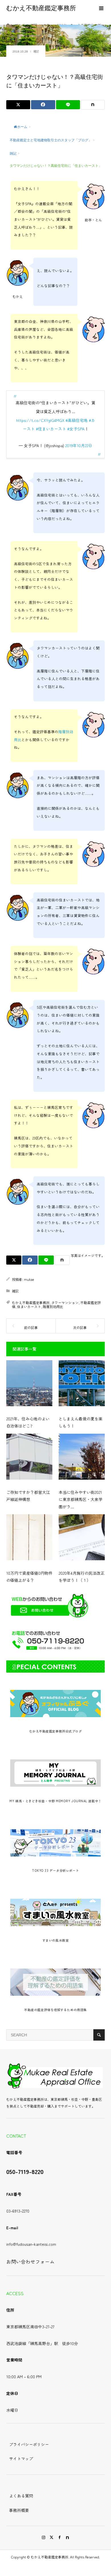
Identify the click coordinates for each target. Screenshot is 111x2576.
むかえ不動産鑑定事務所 (41, 8)
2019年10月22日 (79, 445)
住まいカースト (29, 1306)
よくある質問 (21, 2496)
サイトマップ (21, 2459)
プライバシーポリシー (29, 2444)
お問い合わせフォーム (30, 2262)
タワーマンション (65, 1302)
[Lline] (68, 105)
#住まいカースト (51, 429)
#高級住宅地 (77, 420)
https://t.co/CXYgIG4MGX (40, 420)
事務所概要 (19, 2510)
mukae (29, 1279)
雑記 (36, 51)
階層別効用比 (53, 1306)
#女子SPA (76, 429)
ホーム (22, 127)
